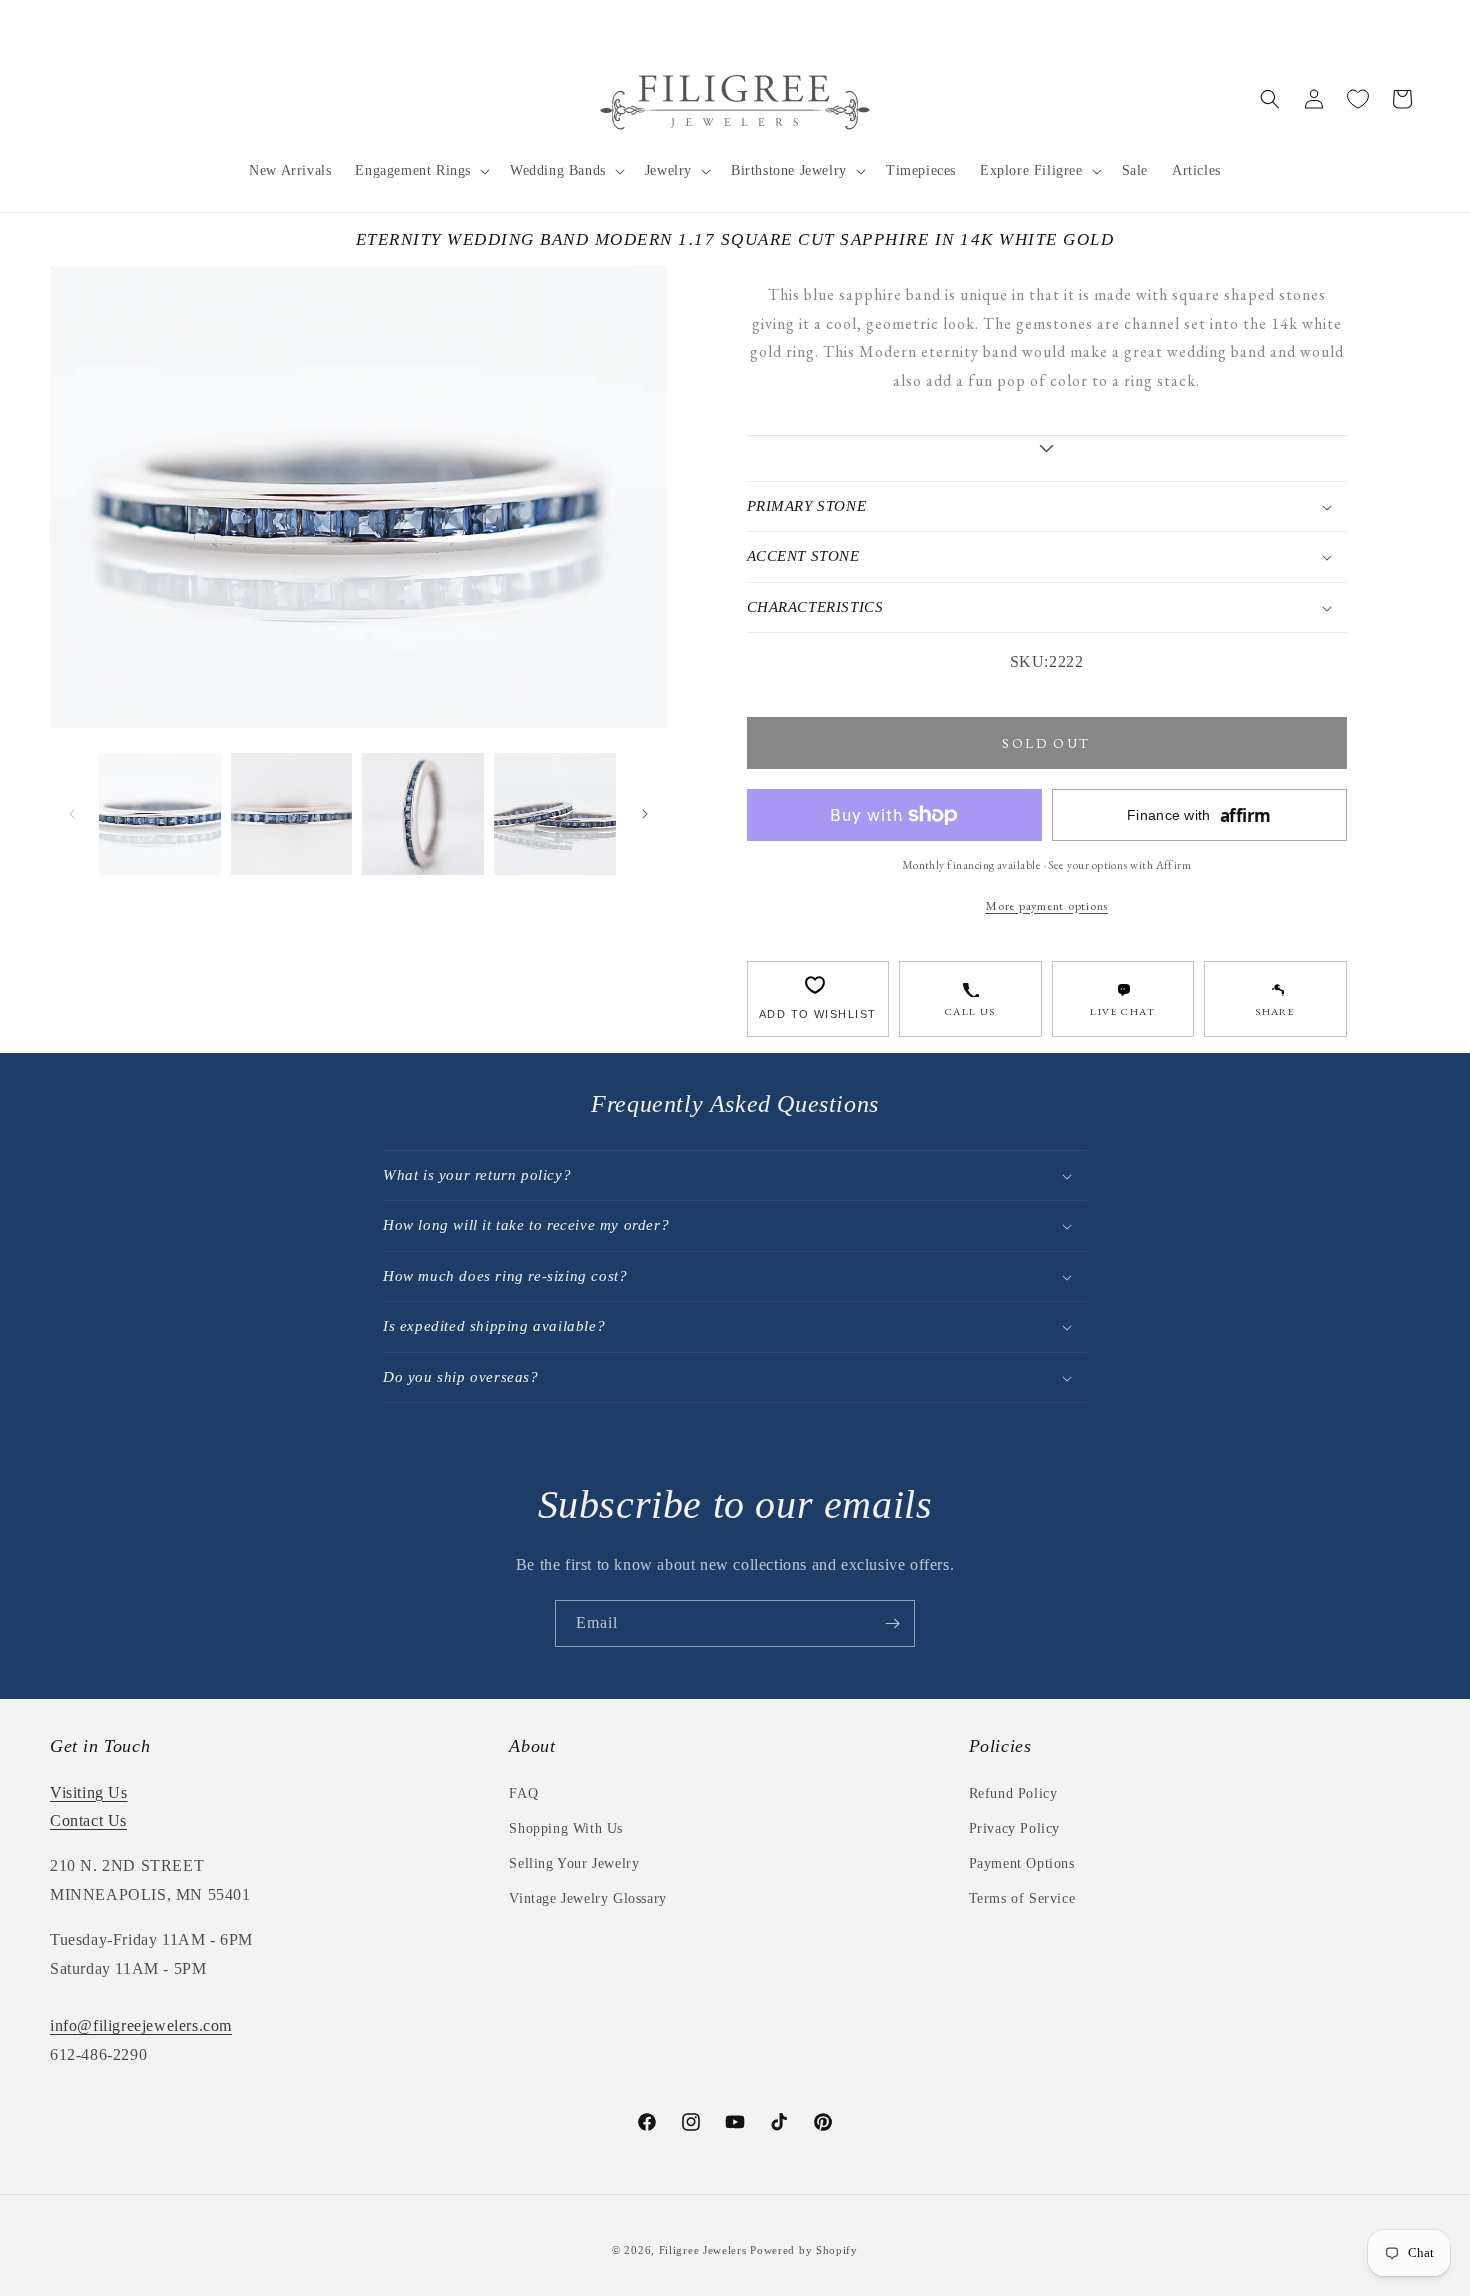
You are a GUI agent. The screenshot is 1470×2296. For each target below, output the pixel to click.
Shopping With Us (566, 1828)
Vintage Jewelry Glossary (587, 1898)
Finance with (1199, 815)
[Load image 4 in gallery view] (555, 814)
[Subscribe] (892, 1623)
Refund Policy (1013, 1793)
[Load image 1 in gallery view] (160, 814)
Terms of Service (1022, 1898)
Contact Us (88, 1820)
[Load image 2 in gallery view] (292, 814)
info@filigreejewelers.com (141, 2025)
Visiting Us (89, 1792)
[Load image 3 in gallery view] (423, 814)
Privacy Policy (1014, 1828)
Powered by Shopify (804, 2250)
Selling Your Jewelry (574, 1863)
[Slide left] (72, 814)
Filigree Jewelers (703, 2250)
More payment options (1046, 905)
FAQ (523, 1793)
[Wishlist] (1358, 99)
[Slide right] (645, 814)
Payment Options (1022, 1863)
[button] (420, 171)
